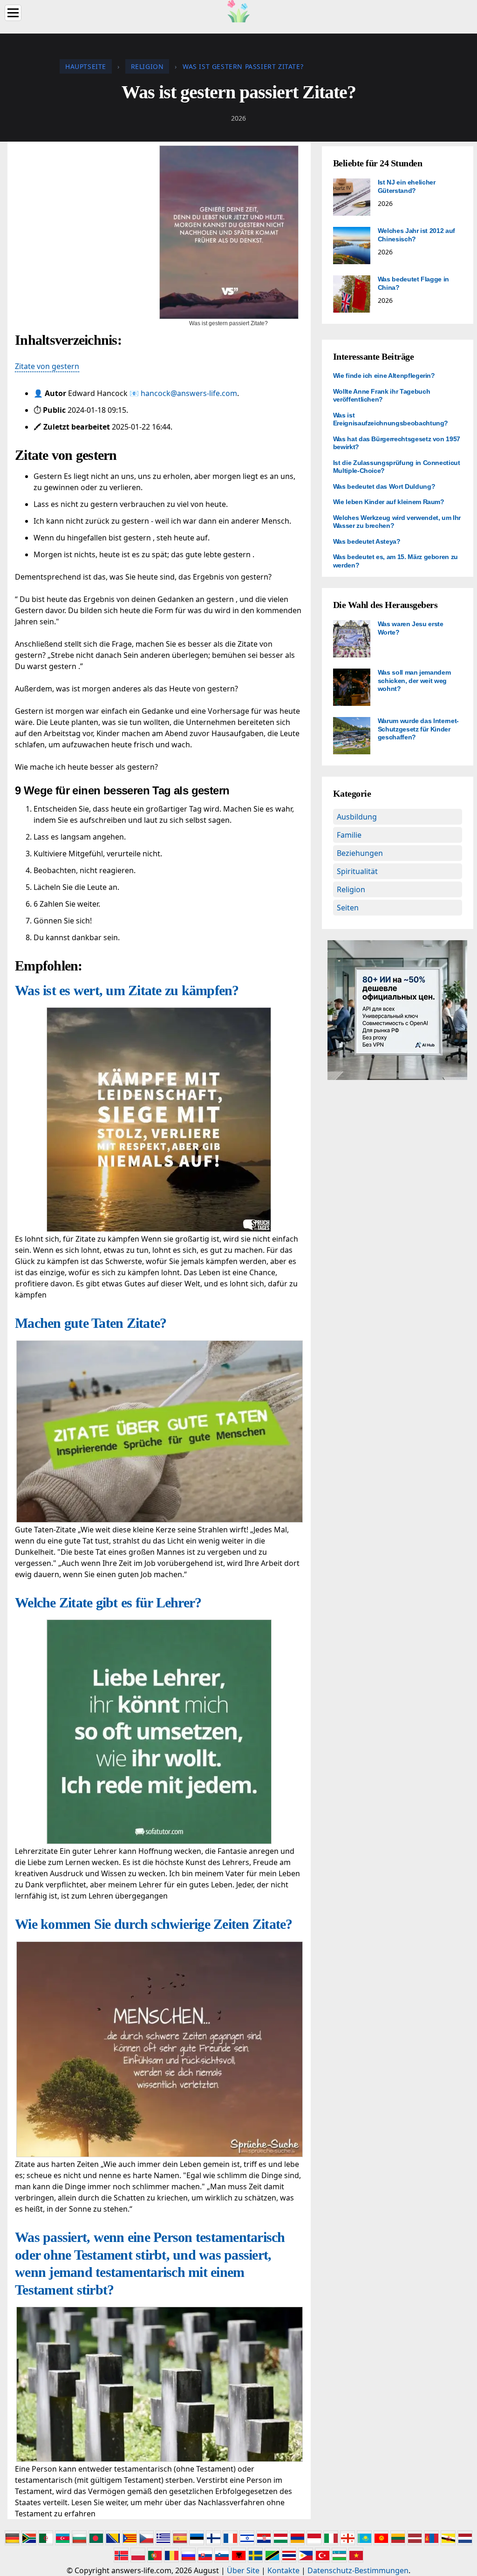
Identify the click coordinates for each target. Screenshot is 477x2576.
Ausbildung (357, 817)
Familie (349, 835)
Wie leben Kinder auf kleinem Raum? (389, 502)
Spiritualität (357, 871)
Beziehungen (360, 853)
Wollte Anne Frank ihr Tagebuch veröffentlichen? (382, 396)
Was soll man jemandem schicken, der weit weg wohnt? (414, 680)
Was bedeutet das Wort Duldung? (384, 486)
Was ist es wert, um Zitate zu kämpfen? (127, 990)
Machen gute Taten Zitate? (91, 1323)
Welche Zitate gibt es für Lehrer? (108, 1602)
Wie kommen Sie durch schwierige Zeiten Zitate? (154, 1924)
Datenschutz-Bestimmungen (358, 2570)
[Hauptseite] (238, 10)
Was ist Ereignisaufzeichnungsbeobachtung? (391, 419)
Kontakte (283, 2570)
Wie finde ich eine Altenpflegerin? (384, 376)
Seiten (348, 908)
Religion (351, 889)
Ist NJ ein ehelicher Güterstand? (407, 186)
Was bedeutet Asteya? (367, 541)
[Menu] (13, 13)
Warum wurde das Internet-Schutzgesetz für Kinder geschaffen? (418, 729)
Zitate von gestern (47, 366)
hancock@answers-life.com (189, 393)
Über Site (243, 2570)
